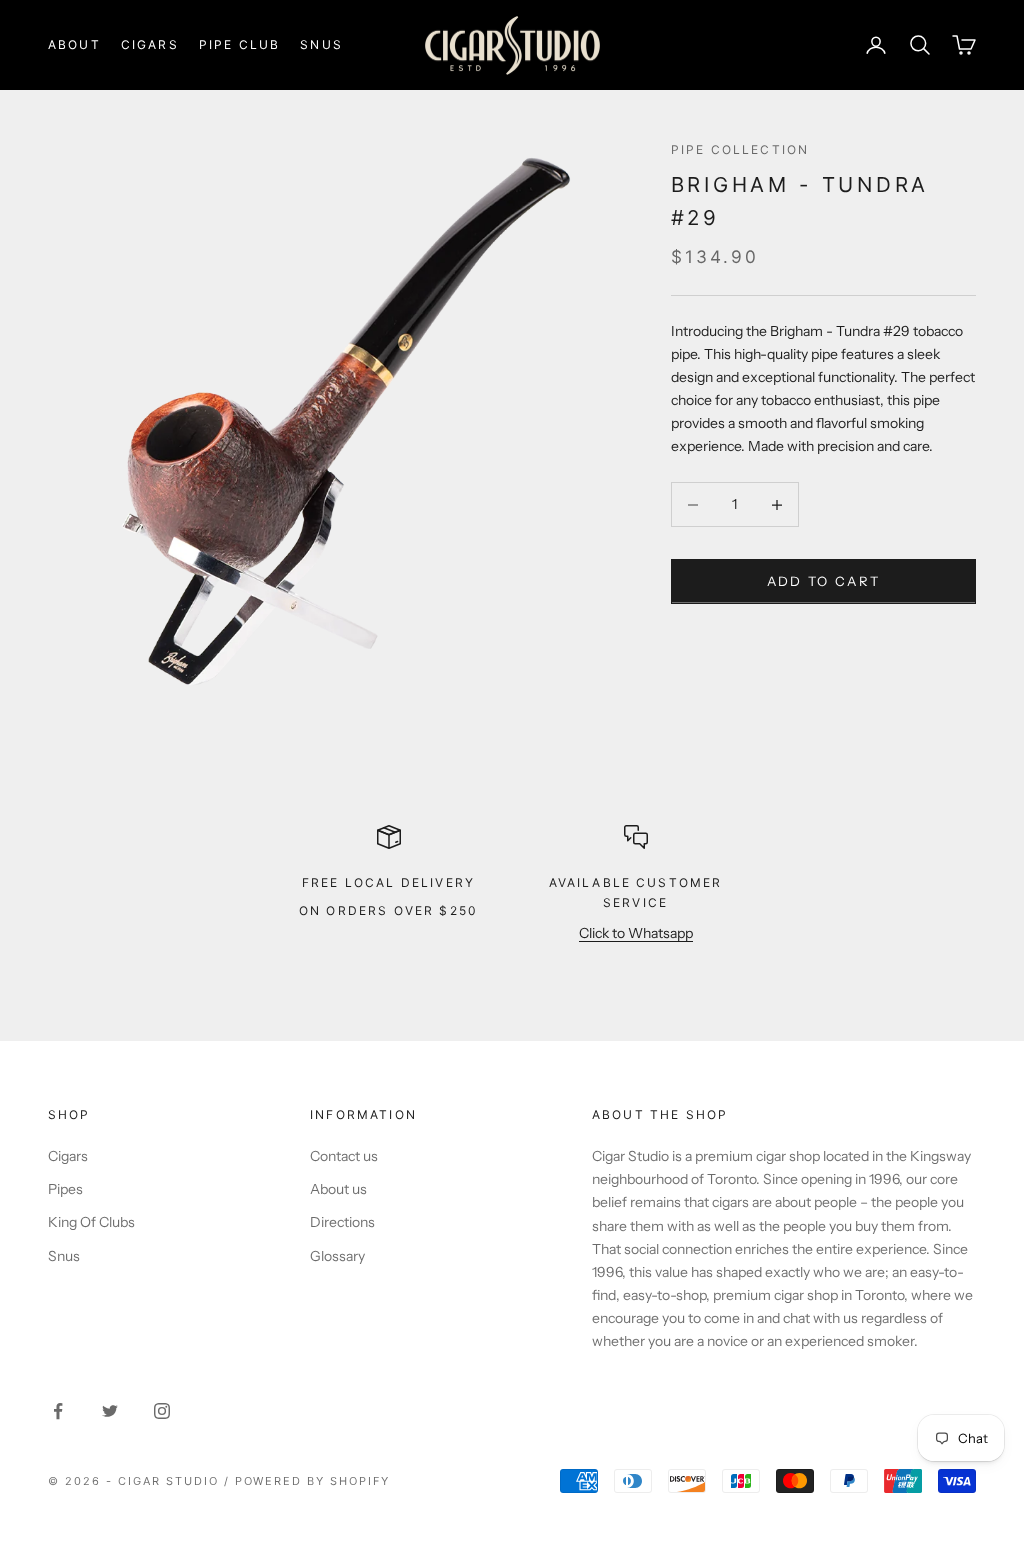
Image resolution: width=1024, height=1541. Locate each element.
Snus (321, 44)
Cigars (150, 44)
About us (338, 1189)
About (74, 44)
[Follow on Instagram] (162, 1411)
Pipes (65, 1189)
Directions (342, 1222)
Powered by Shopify (313, 1481)
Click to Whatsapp (636, 933)
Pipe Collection (740, 149)
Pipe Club (239, 44)
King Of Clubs (91, 1222)
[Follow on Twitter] (110, 1411)
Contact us (344, 1156)
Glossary (337, 1256)
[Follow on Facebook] (58, 1411)
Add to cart (824, 581)
